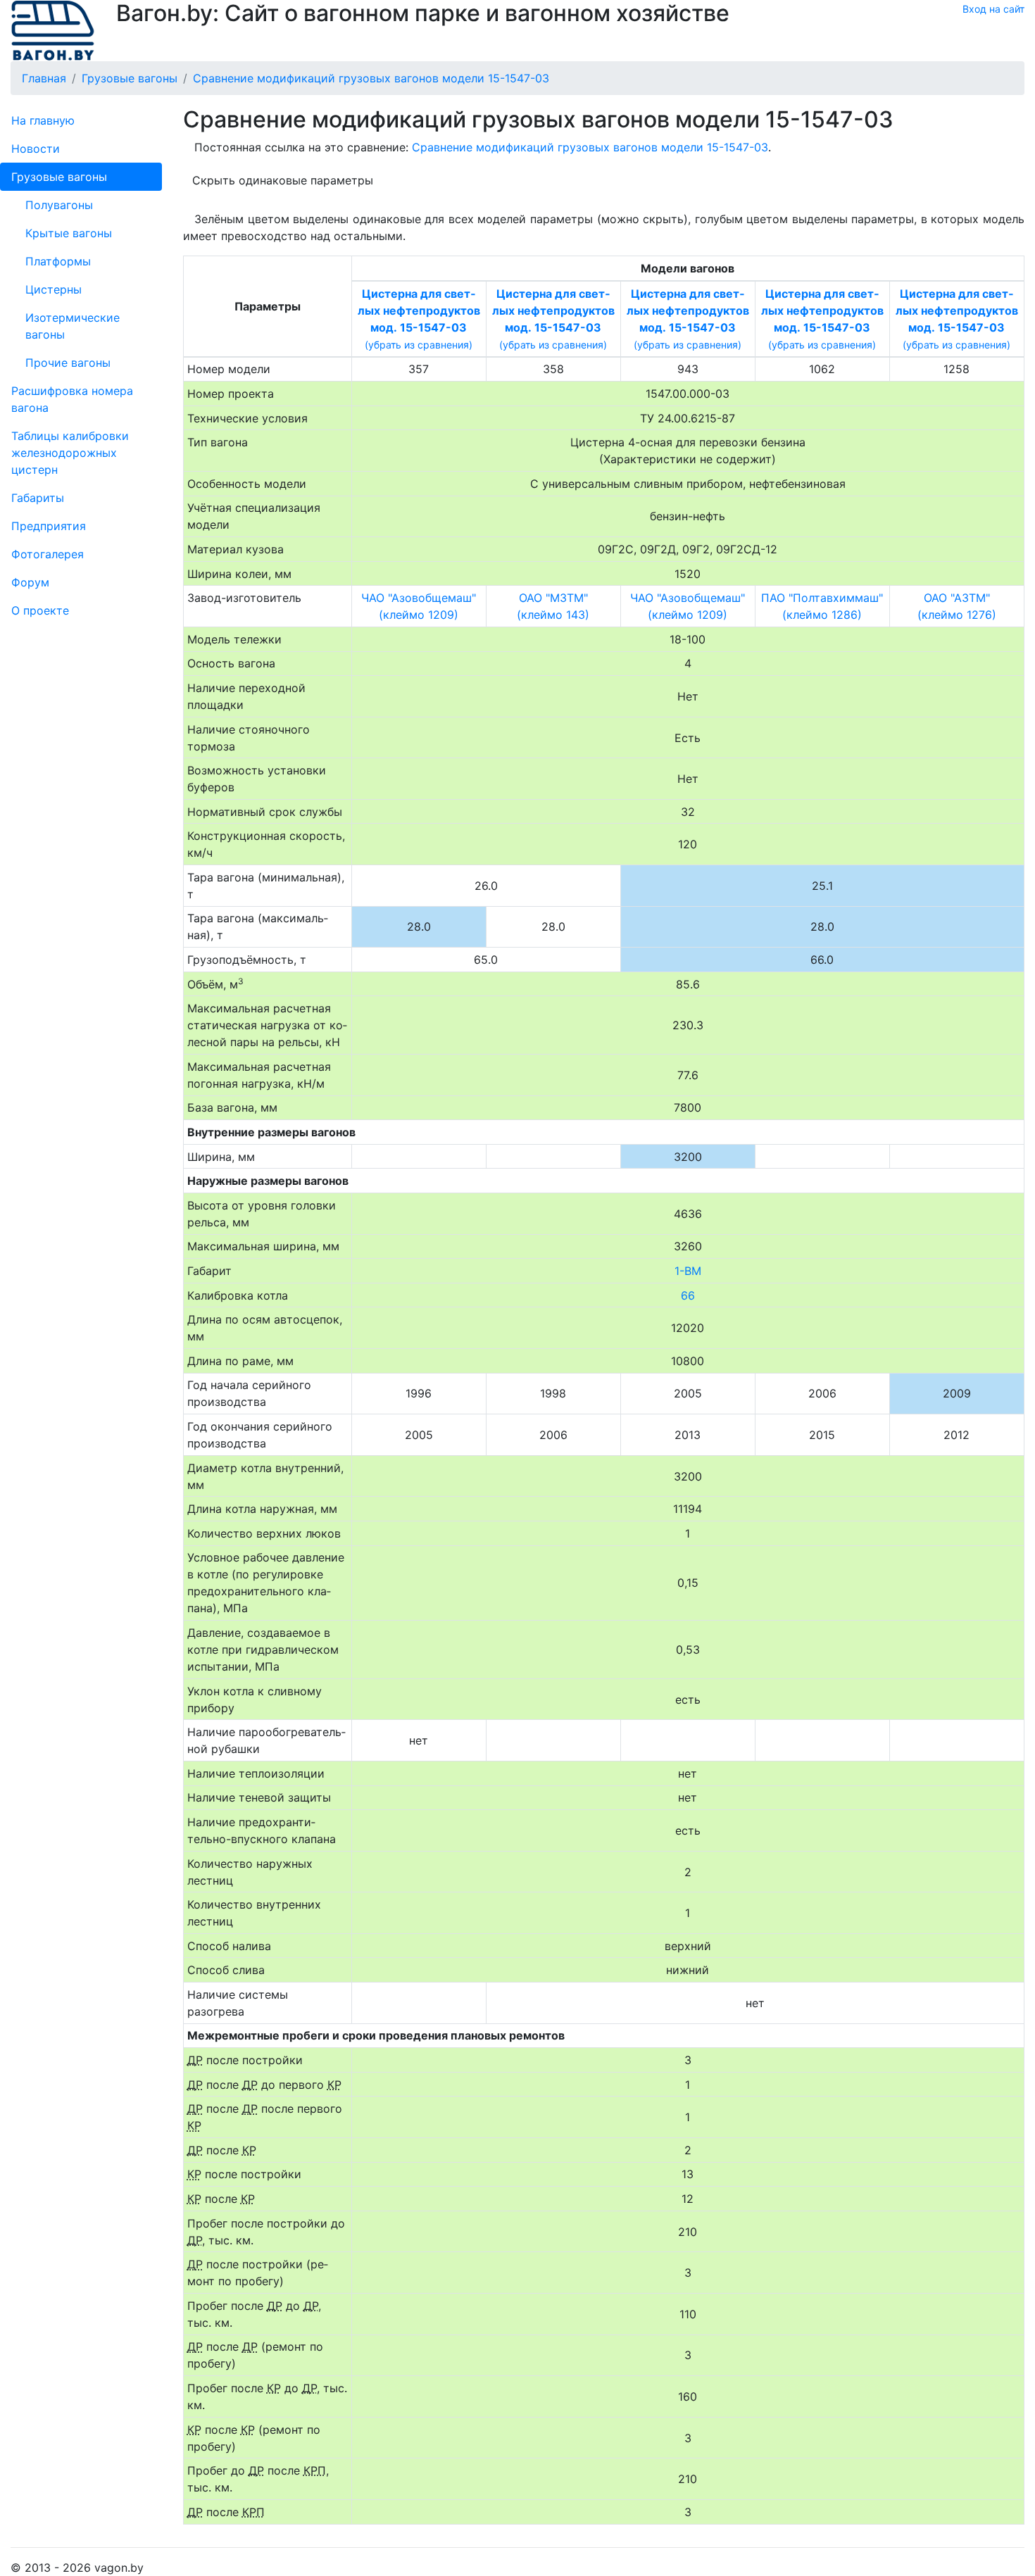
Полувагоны (59, 205)
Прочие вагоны (68, 363)
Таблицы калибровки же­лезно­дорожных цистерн (70, 453)
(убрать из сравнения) (419, 345)
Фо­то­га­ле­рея (48, 554)
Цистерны (54, 289)
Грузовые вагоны (59, 177)
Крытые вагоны (69, 233)
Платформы (58, 261)
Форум (30, 582)
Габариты (38, 498)
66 (688, 1295)
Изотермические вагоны (73, 326)
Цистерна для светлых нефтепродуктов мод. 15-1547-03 (419, 310)
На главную (43, 120)
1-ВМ (688, 1271)
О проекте (40, 610)
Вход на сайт (993, 9)
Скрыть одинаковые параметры (283, 180)
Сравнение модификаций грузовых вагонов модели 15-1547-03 (590, 147)
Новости (36, 149)
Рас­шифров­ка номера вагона (72, 399)
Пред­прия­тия (49, 526)
